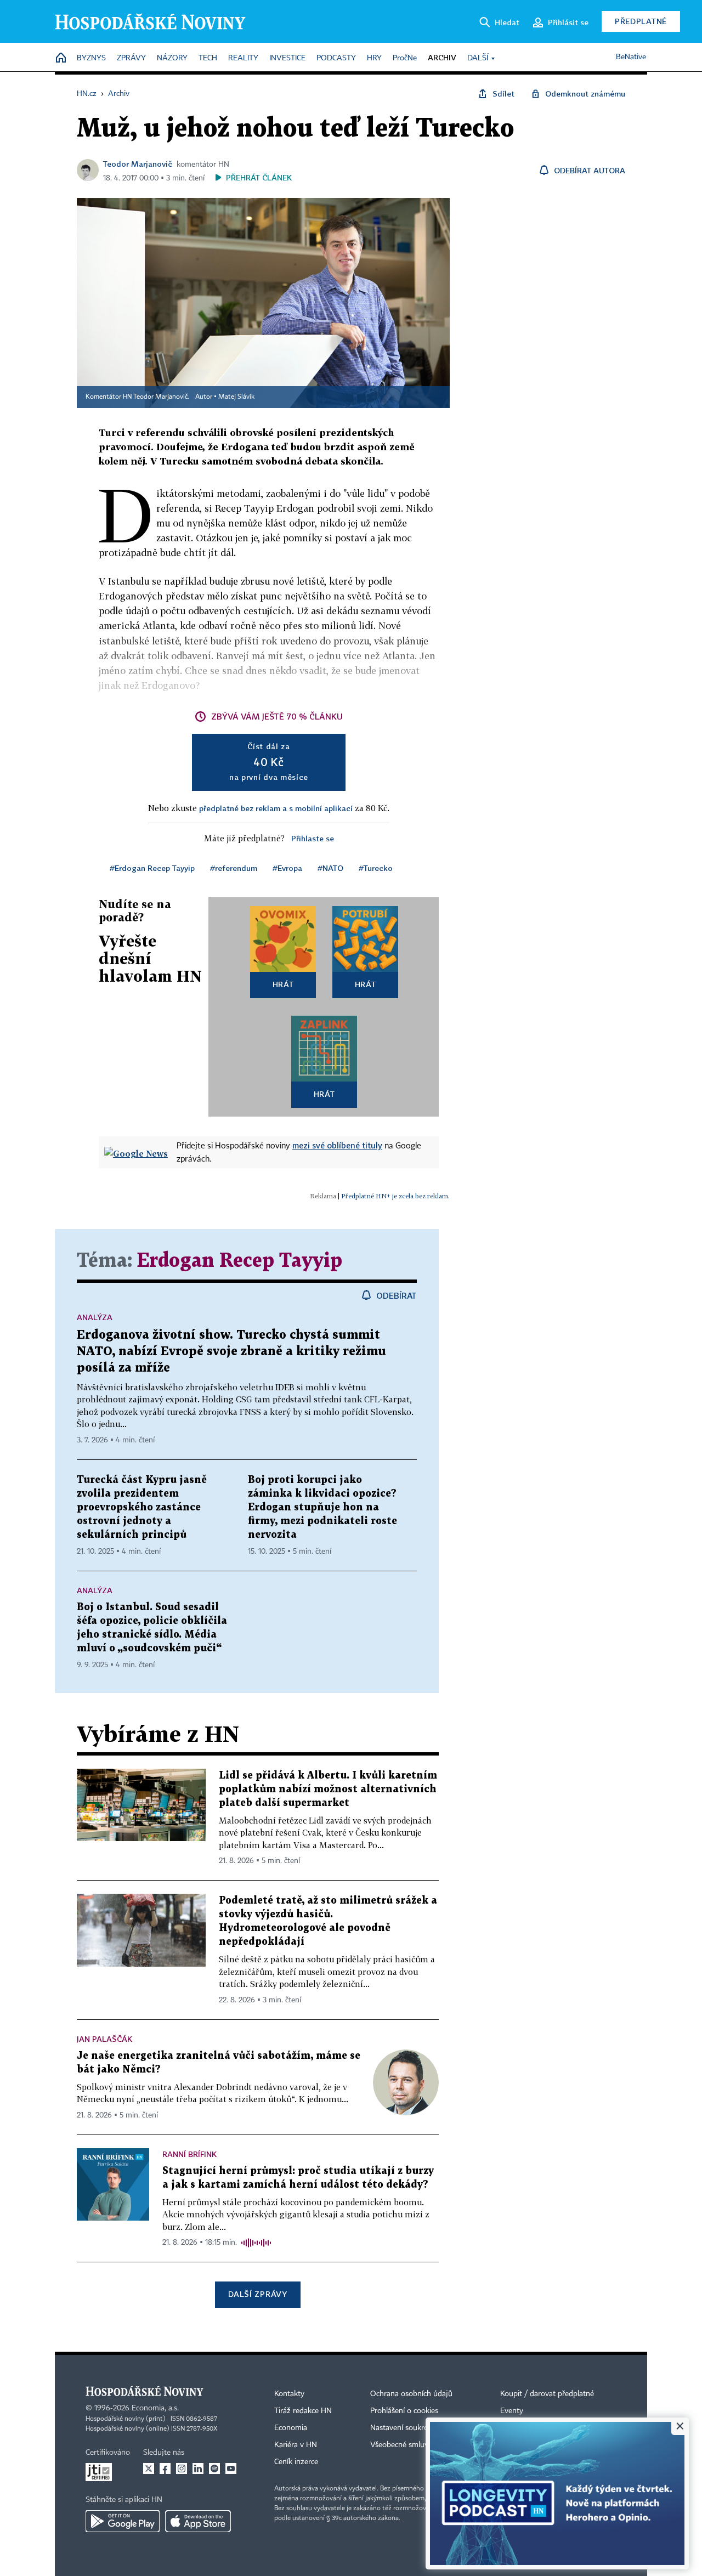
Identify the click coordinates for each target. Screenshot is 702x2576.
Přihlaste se (313, 838)
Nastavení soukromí (403, 2428)
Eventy (512, 2411)
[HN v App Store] (198, 2521)
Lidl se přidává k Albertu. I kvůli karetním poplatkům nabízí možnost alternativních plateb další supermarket (328, 1789)
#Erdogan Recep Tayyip (152, 868)
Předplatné (641, 21)
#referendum (234, 868)
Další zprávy (257, 2294)
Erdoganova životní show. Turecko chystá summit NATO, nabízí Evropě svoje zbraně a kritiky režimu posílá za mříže (231, 1352)
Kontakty (289, 2394)
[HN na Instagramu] (182, 2469)
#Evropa (287, 868)
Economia (291, 2428)
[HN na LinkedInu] (198, 2469)
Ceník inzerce (296, 2462)
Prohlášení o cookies (404, 2411)
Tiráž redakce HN (303, 2411)
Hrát (283, 984)
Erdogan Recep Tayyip (240, 1261)
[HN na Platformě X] (149, 2469)
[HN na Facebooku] (165, 2469)
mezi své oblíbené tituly (337, 1145)
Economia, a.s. (155, 2408)
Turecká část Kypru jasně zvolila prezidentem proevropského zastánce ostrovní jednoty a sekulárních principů (142, 1507)
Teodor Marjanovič (138, 164)
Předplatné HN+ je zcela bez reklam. (395, 1196)
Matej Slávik (236, 397)
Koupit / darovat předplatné (547, 2394)
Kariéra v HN (296, 2445)
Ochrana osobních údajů (411, 2394)
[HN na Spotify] (214, 2469)
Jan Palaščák (104, 2039)
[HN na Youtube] (231, 2469)
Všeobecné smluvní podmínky (420, 2445)
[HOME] (61, 58)
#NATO (330, 868)
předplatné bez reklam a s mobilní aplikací (276, 808)
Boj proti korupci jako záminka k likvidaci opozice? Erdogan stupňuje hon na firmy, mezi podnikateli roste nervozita (322, 1507)
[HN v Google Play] (123, 2521)
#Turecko (376, 868)
